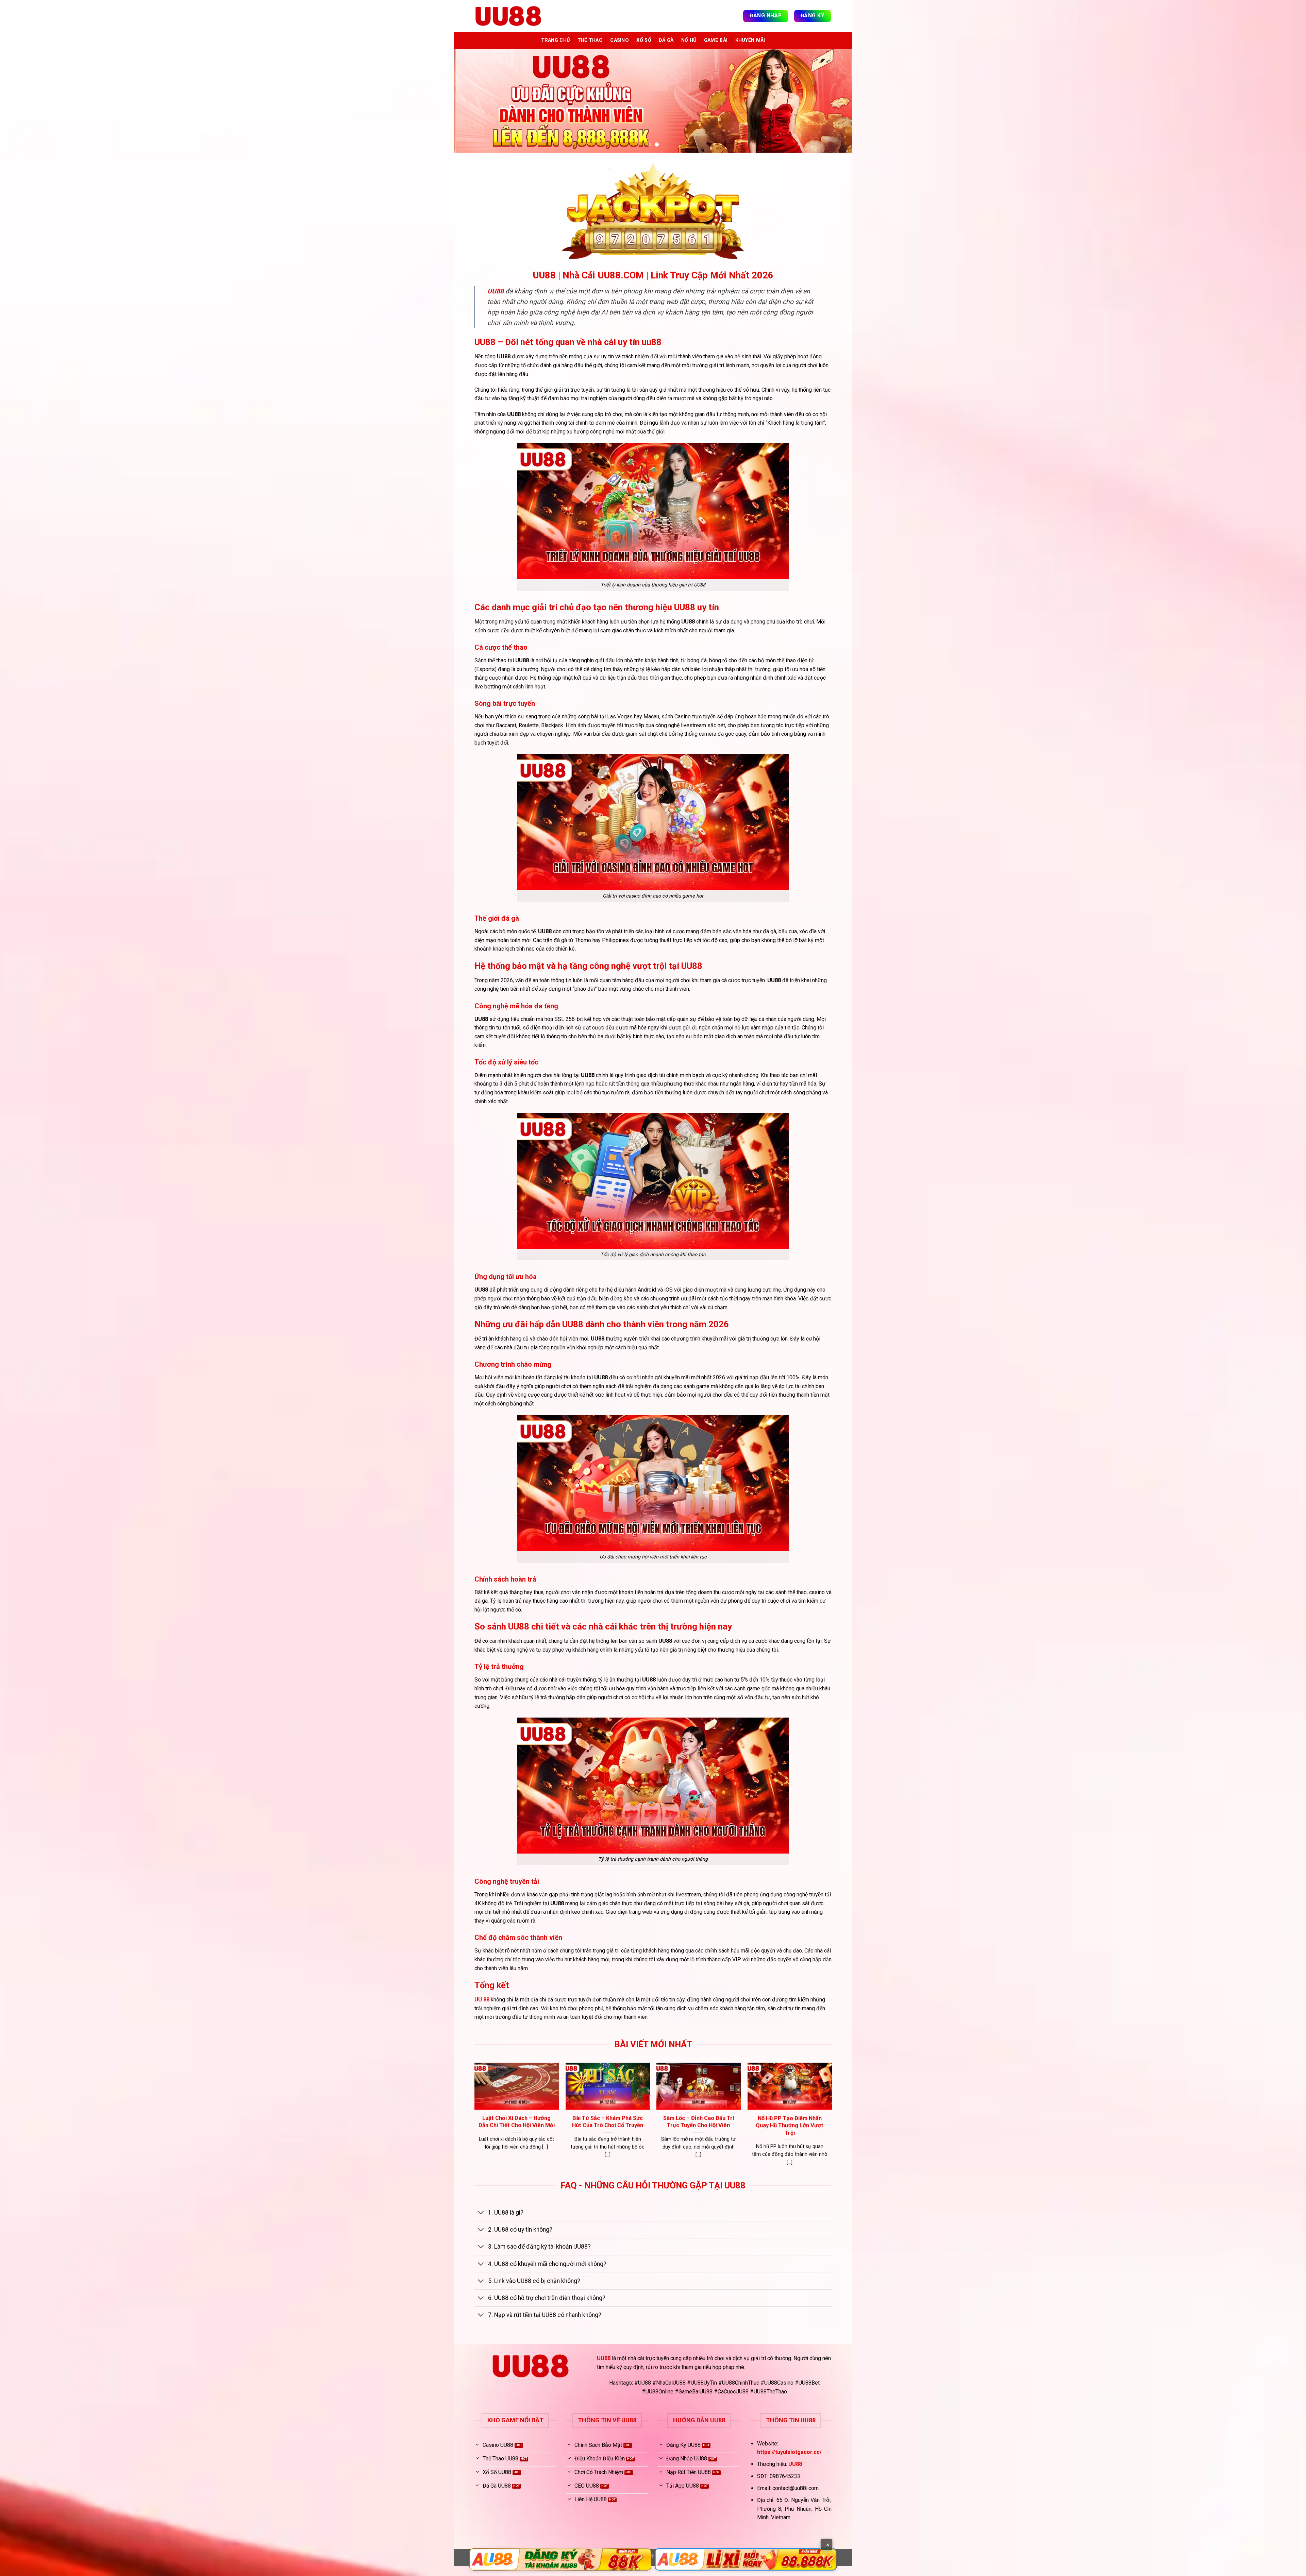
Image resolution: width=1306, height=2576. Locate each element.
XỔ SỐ (644, 40)
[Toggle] (481, 2224)
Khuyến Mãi (750, 40)
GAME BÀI (716, 40)
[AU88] (560, 2559)
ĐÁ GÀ (666, 40)
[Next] (835, 106)
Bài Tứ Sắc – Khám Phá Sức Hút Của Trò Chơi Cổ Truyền (725, 2132)
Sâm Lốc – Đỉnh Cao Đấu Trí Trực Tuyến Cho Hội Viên (816, 2132)
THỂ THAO (590, 40)
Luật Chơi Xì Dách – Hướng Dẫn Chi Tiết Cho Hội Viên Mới (634, 2132)
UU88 (604, 2368)
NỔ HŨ (689, 40)
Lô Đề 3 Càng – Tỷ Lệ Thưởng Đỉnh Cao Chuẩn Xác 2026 (543, 2137)
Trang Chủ (556, 40)
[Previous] (471, 106)
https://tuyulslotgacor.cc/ (789, 2463)
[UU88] (508, 16)
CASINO (619, 40)
